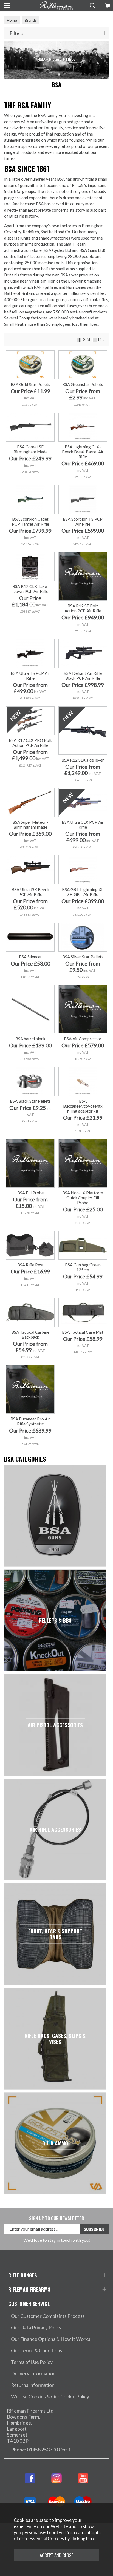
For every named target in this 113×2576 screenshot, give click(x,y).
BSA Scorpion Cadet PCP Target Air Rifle (30, 521)
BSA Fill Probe (30, 1193)
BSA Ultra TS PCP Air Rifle (30, 676)
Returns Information (33, 2385)
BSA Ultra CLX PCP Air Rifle (83, 825)
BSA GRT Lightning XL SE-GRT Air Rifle (83, 892)
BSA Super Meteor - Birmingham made (30, 825)
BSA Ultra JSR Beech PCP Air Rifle (30, 892)
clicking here (83, 2539)
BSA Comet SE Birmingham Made (30, 449)
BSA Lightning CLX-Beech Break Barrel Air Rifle (83, 452)
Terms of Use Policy (32, 2362)
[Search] (92, 5)
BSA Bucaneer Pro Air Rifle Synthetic (30, 1421)
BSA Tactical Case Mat (83, 1332)
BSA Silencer (30, 957)
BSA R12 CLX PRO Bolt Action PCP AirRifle (30, 743)
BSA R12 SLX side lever (83, 760)
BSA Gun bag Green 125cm (83, 1267)
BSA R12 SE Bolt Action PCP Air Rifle (83, 608)
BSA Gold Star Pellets (30, 384)
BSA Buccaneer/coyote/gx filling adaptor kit (83, 1106)
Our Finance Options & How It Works (51, 2339)
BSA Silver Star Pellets (83, 957)
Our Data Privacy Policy (36, 2328)
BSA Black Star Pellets (30, 1101)
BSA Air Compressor (83, 1039)
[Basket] (107, 5)
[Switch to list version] (95, 339)
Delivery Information (33, 2374)
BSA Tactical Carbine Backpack (30, 1335)
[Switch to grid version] (80, 339)
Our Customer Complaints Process (48, 2316)
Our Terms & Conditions (37, 2351)
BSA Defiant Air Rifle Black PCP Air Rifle (83, 676)
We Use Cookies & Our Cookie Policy (50, 2397)
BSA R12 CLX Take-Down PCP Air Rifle (30, 589)
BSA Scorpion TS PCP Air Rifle (83, 521)
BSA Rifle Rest (30, 1265)
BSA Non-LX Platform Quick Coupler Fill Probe (83, 1198)
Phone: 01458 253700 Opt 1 (41, 2450)
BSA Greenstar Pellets (83, 384)
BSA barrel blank (30, 1039)
